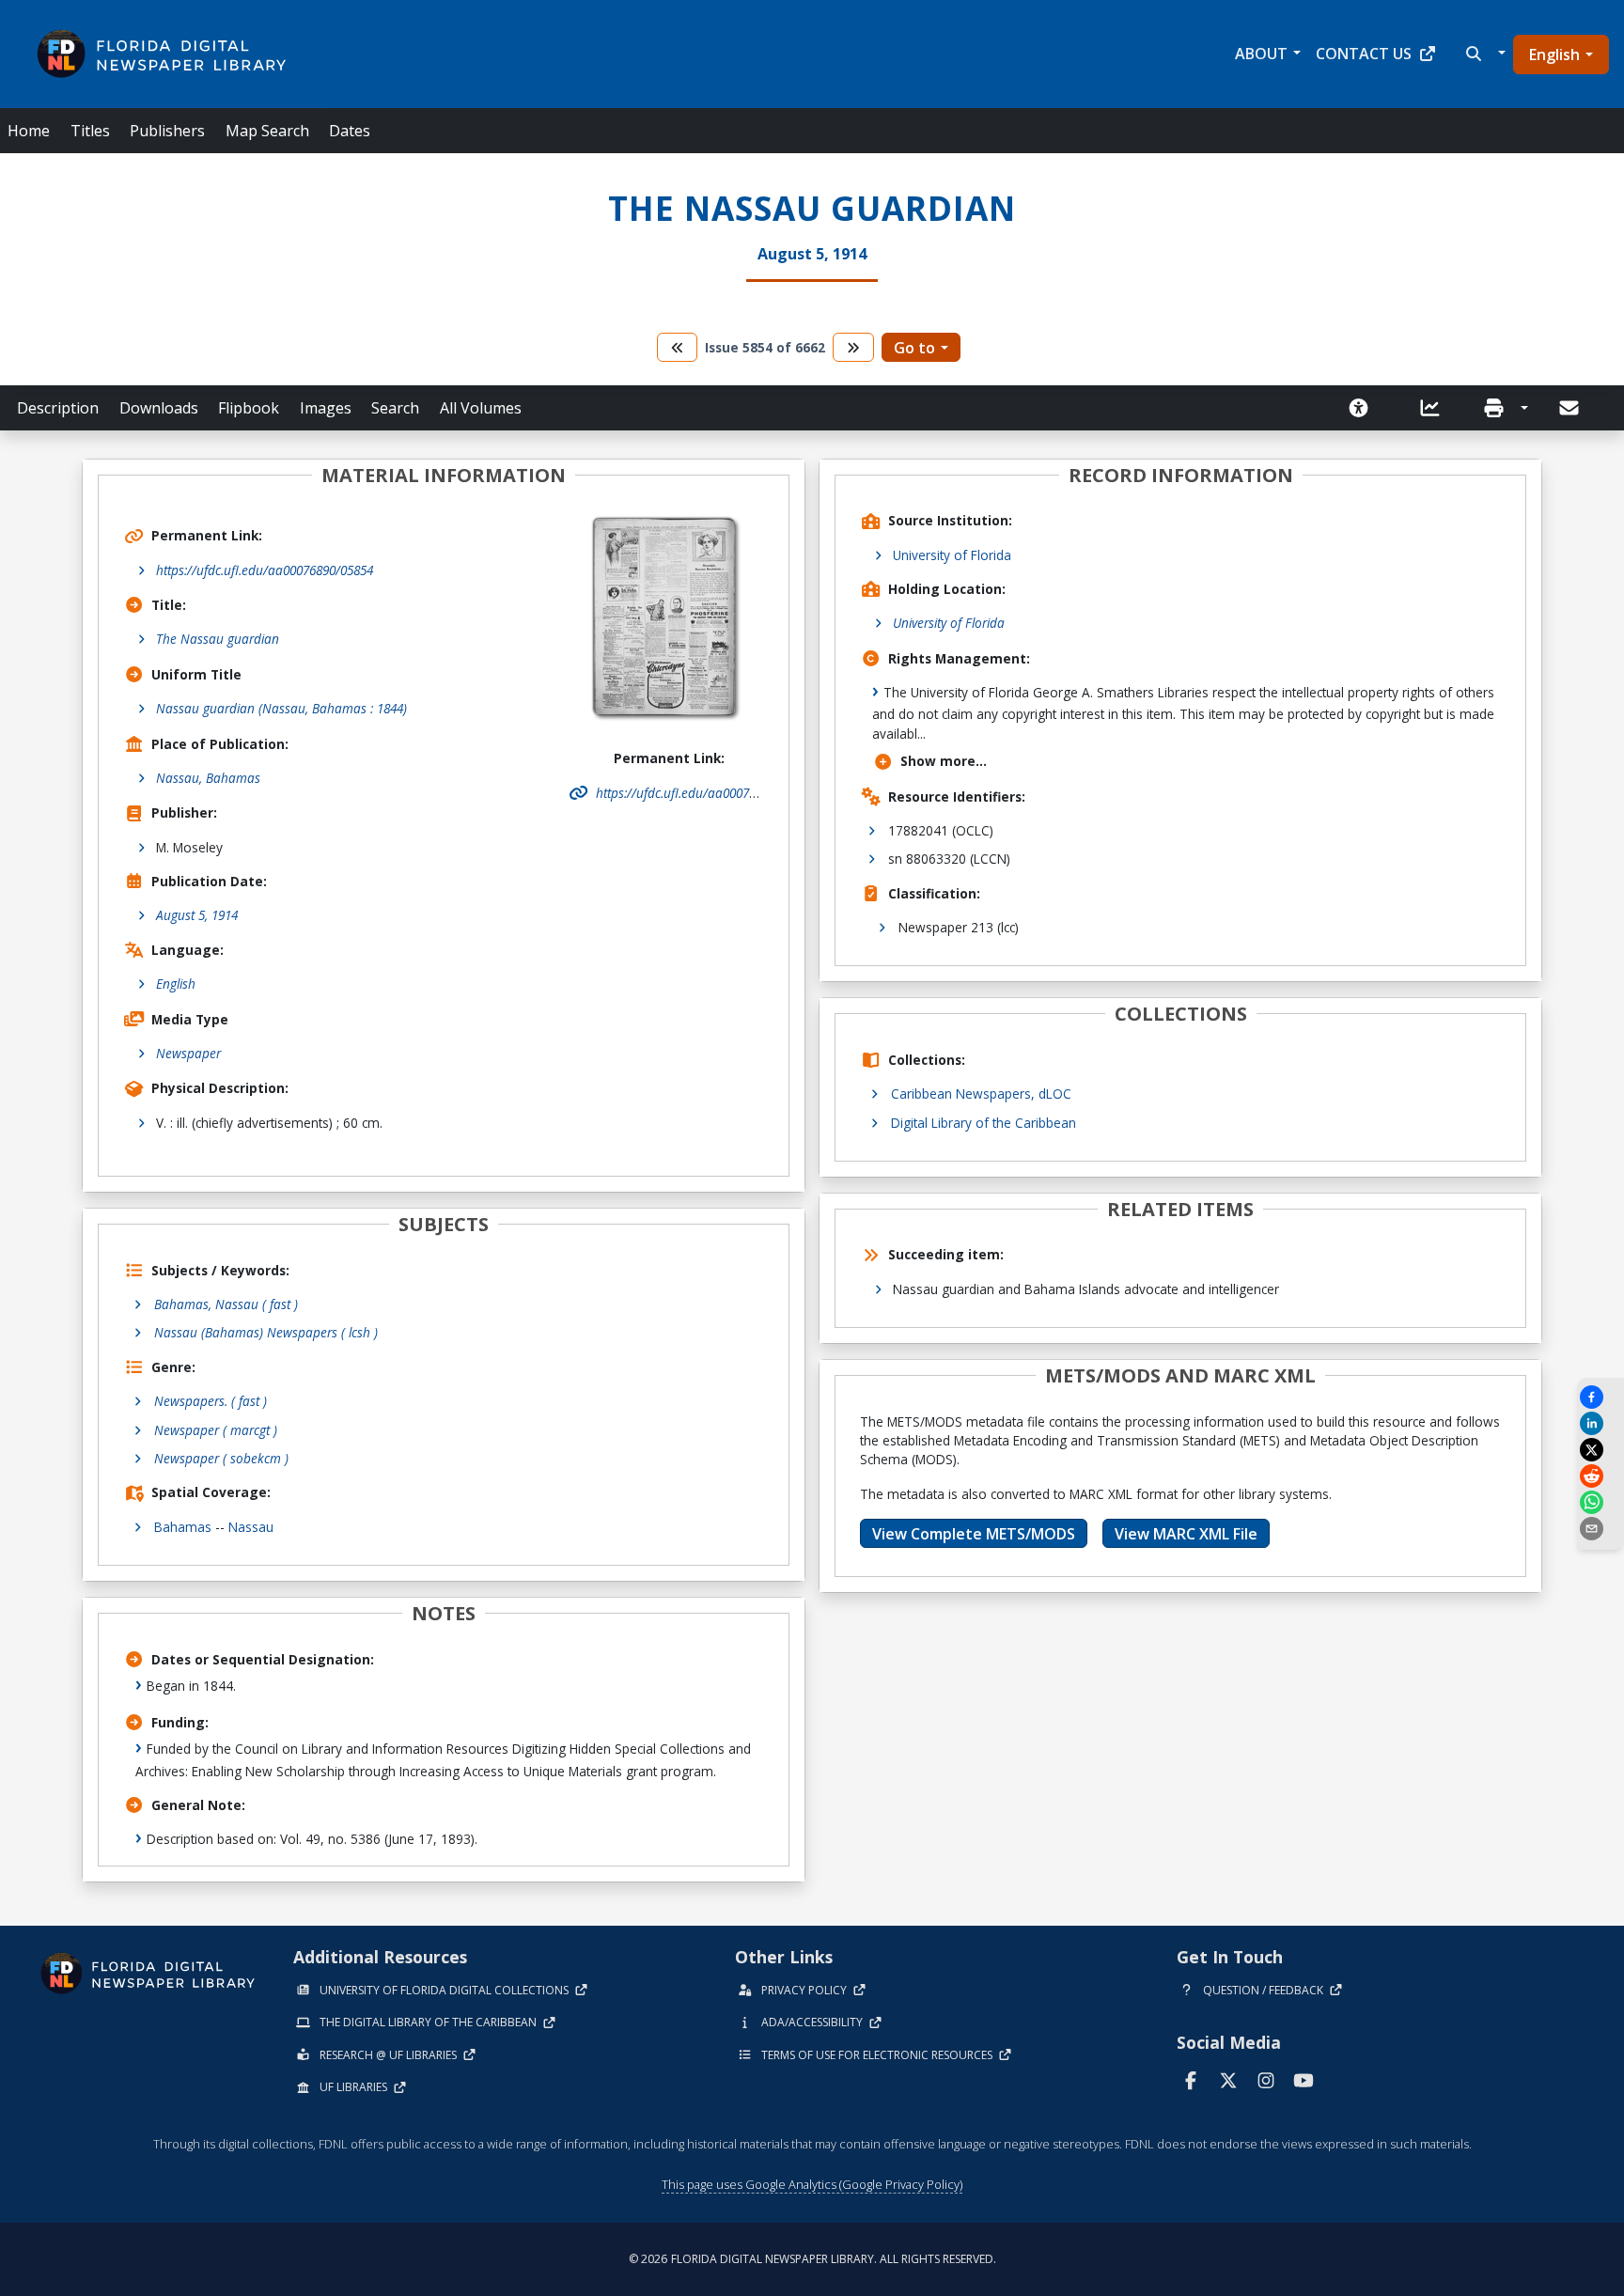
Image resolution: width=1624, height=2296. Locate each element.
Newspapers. (211, 1401)
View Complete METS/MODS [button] (974, 1534)
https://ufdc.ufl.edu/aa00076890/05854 (265, 570)
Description (58, 408)
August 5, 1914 (197, 915)
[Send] (1570, 408)
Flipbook (249, 408)
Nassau (251, 1527)
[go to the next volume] (853, 347)
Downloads (159, 408)
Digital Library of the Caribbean (984, 1123)
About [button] (1261, 54)
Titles (90, 131)
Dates (350, 131)
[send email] (1601, 1529)
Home (29, 131)
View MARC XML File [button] (1186, 1534)
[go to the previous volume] (678, 347)
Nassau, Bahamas (208, 778)
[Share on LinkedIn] (1601, 1423)
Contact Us (1364, 54)
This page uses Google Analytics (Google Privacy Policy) (812, 2184)
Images (326, 408)
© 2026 (812, 2259)
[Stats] (1436, 408)
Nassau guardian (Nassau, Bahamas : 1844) (281, 708)
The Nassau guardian (218, 639)
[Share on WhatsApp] (1601, 1502)
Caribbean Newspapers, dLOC (981, 1093)
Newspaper (188, 1053)
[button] (1483, 54)
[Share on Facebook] (1601, 1397)
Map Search (267, 131)
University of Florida (952, 555)
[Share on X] (1601, 1450)
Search (395, 408)
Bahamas (183, 1527)
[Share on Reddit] (1601, 1476)
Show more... (944, 761)
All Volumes (481, 408)
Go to (914, 348)
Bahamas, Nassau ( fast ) (226, 1304)
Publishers (167, 131)
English (1554, 55)
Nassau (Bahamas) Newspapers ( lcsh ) (266, 1332)
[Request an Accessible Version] (1365, 408)
